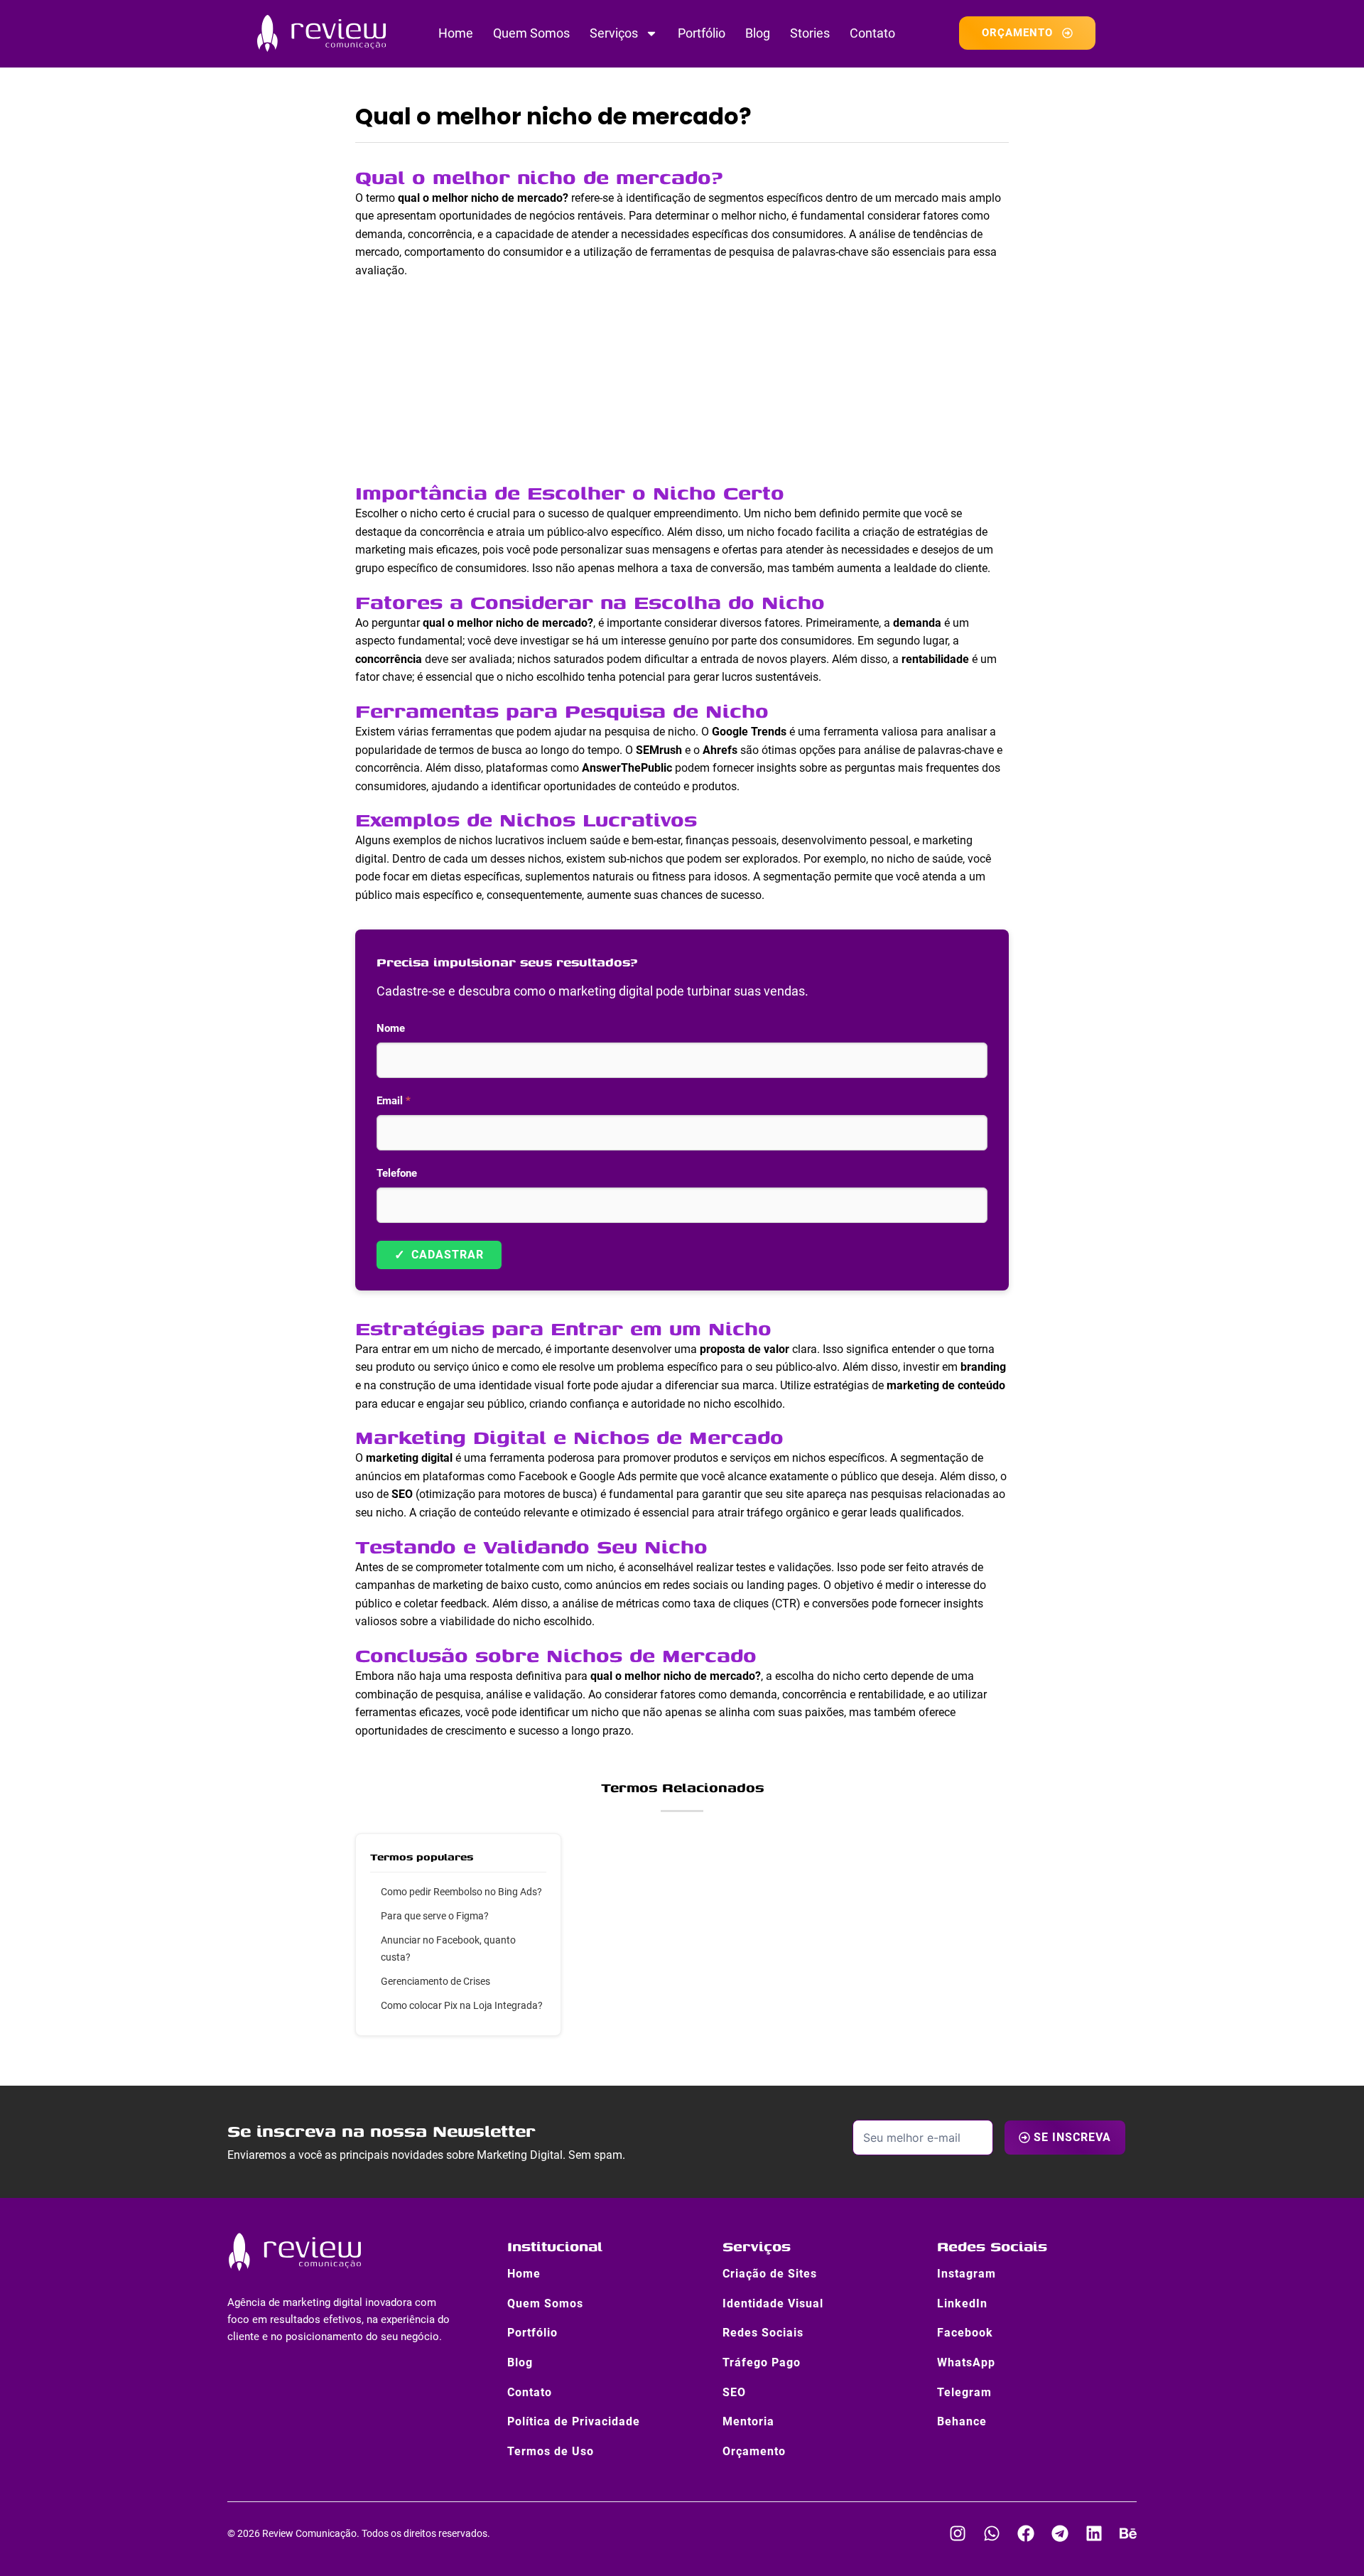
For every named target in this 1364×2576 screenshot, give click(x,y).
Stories (810, 33)
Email (394, 1101)
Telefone (397, 1173)
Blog (758, 33)
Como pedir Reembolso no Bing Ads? (461, 1892)
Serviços (614, 33)
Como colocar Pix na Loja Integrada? (462, 2005)
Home (456, 33)
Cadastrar (439, 1255)
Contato (872, 33)
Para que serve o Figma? (435, 1916)
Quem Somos (531, 33)
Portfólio (702, 33)
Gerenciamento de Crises (435, 1981)
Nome (391, 1028)
